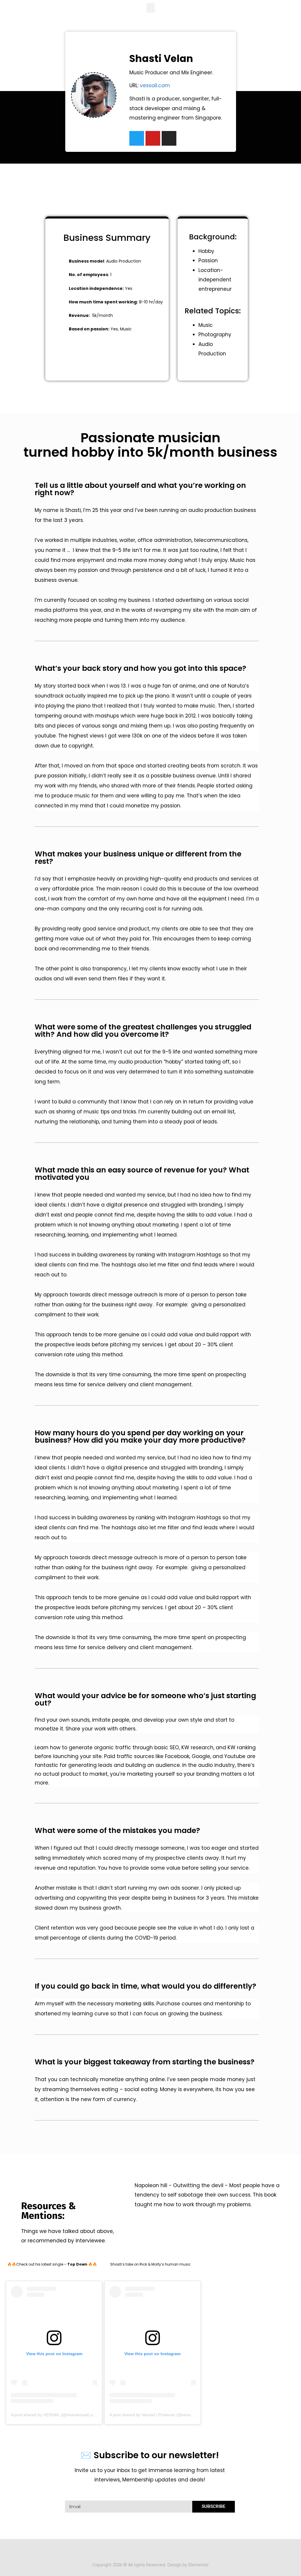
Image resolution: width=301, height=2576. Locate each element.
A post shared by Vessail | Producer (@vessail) (153, 2415)
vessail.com (155, 85)
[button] (150, 8)
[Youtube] (153, 138)
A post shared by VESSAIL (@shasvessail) (50, 2415)
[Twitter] (137, 138)
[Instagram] (169, 138)
